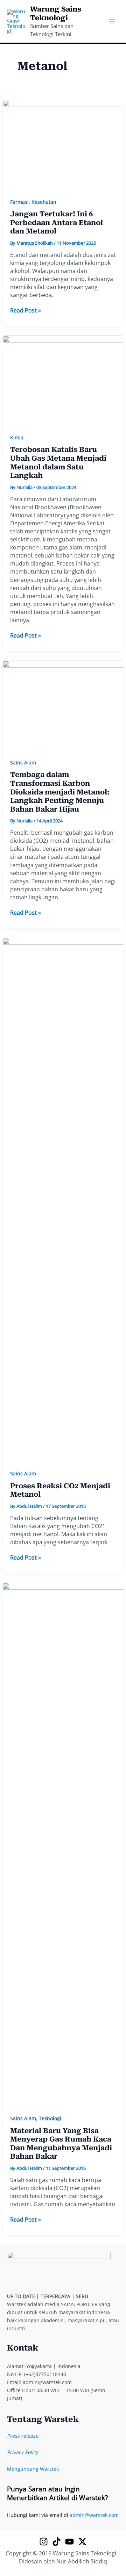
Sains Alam (23, 762)
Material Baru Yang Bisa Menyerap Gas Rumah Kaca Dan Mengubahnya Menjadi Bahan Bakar (61, 2144)
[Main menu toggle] (112, 21)
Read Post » (26, 311)
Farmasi (19, 202)
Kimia (17, 437)
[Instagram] (44, 2542)
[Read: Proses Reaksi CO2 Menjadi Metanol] (63, 1199)
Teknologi (50, 2118)
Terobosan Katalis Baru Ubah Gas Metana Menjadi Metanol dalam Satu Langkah (58, 462)
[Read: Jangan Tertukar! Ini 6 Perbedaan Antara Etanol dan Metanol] (63, 145)
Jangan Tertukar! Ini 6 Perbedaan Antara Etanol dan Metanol (57, 222)
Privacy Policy (23, 2452)
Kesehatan (44, 202)
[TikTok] (57, 2542)
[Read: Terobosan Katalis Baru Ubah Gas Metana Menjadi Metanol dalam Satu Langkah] (63, 380)
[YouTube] (69, 2542)
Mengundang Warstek (33, 2469)
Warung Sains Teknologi (56, 13)
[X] (82, 2542)
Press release (23, 2436)
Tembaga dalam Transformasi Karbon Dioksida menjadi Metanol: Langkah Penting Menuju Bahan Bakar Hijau (60, 792)
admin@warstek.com (94, 2515)
